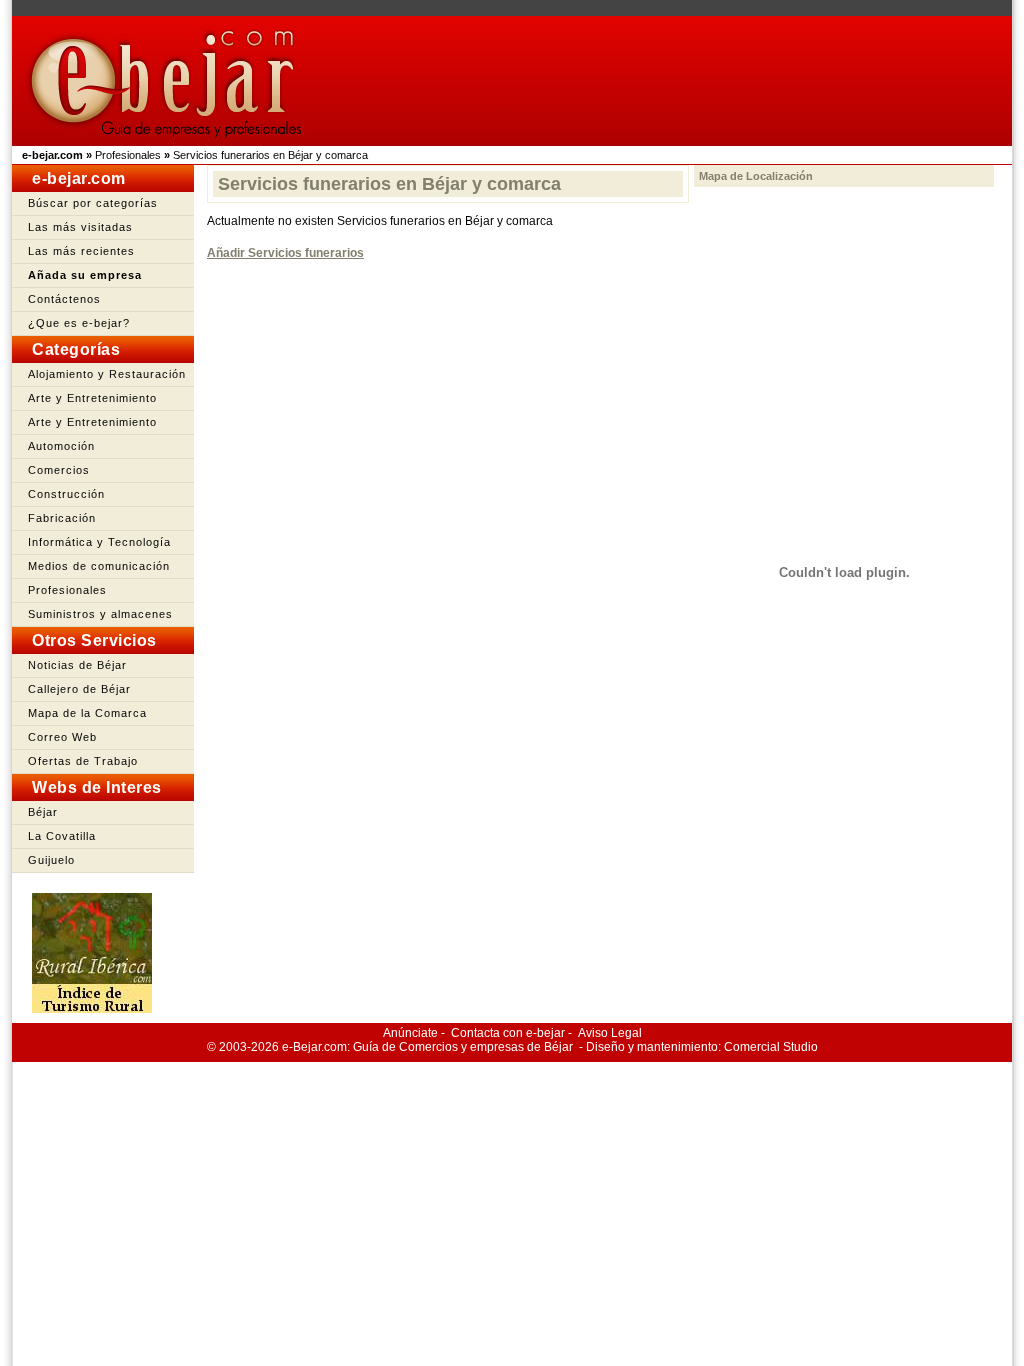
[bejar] (167, 142)
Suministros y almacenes (100, 614)
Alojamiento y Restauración (107, 374)
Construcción (66, 494)
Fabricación (62, 518)
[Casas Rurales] (92, 1007)
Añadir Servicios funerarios (285, 253)
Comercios (59, 470)
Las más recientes (81, 251)
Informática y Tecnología (99, 542)
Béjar (43, 812)
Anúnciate (410, 1033)
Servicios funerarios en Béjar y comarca (270, 155)
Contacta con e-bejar (508, 1033)
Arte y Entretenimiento (92, 398)
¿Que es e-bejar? (79, 323)
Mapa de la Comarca (87, 713)
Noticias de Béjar (77, 665)
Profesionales (128, 155)
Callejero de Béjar (79, 689)
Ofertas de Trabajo (83, 761)
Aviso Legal (610, 1033)
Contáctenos (64, 299)
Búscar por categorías (93, 203)
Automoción (61, 446)
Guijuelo (51, 860)
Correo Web (62, 737)
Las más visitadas (80, 227)
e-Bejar (301, 1047)
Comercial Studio (771, 1047)
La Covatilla (62, 836)
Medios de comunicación (99, 566)
